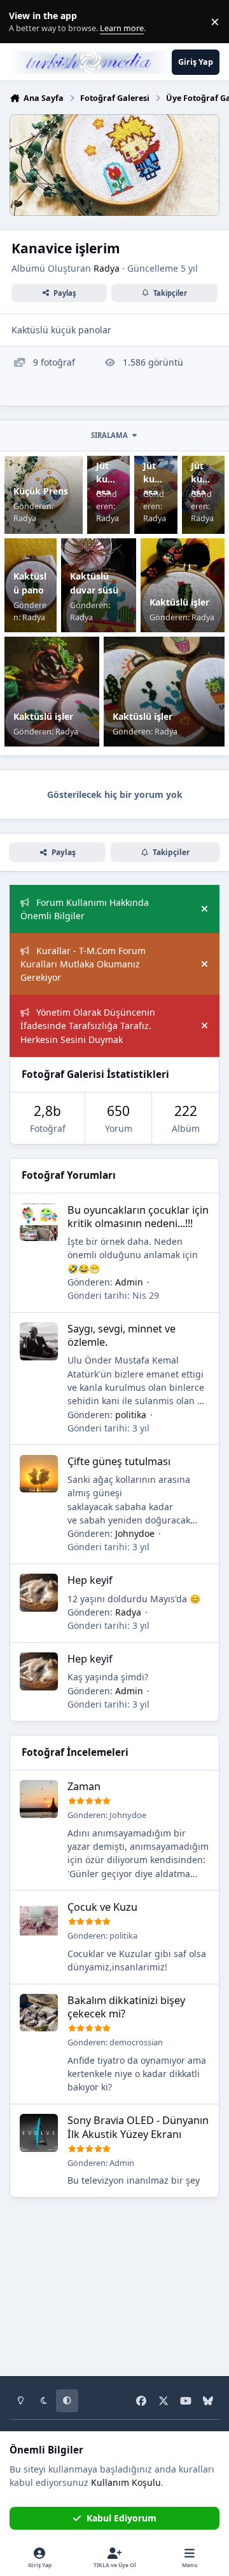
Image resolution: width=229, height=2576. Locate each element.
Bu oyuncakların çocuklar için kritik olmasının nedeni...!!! (138, 1217)
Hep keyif (90, 1580)
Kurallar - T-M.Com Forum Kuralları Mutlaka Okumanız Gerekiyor (83, 964)
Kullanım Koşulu (126, 2482)
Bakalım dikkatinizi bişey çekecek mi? (126, 2007)
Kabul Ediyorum (121, 2518)
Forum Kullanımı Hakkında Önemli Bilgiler (85, 909)
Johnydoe (135, 1533)
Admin (129, 1282)
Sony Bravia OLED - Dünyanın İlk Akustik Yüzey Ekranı (138, 2127)
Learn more (24, 22)
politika (131, 1415)
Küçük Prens (41, 491)
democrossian (136, 2042)
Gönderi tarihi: (113, 1295)
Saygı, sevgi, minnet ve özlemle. (121, 1335)
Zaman (84, 1786)
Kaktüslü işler (179, 602)
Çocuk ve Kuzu (102, 1907)
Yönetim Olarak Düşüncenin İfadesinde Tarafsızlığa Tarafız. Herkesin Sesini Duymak (88, 1026)
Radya (107, 268)
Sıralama (109, 435)
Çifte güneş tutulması (119, 1461)
